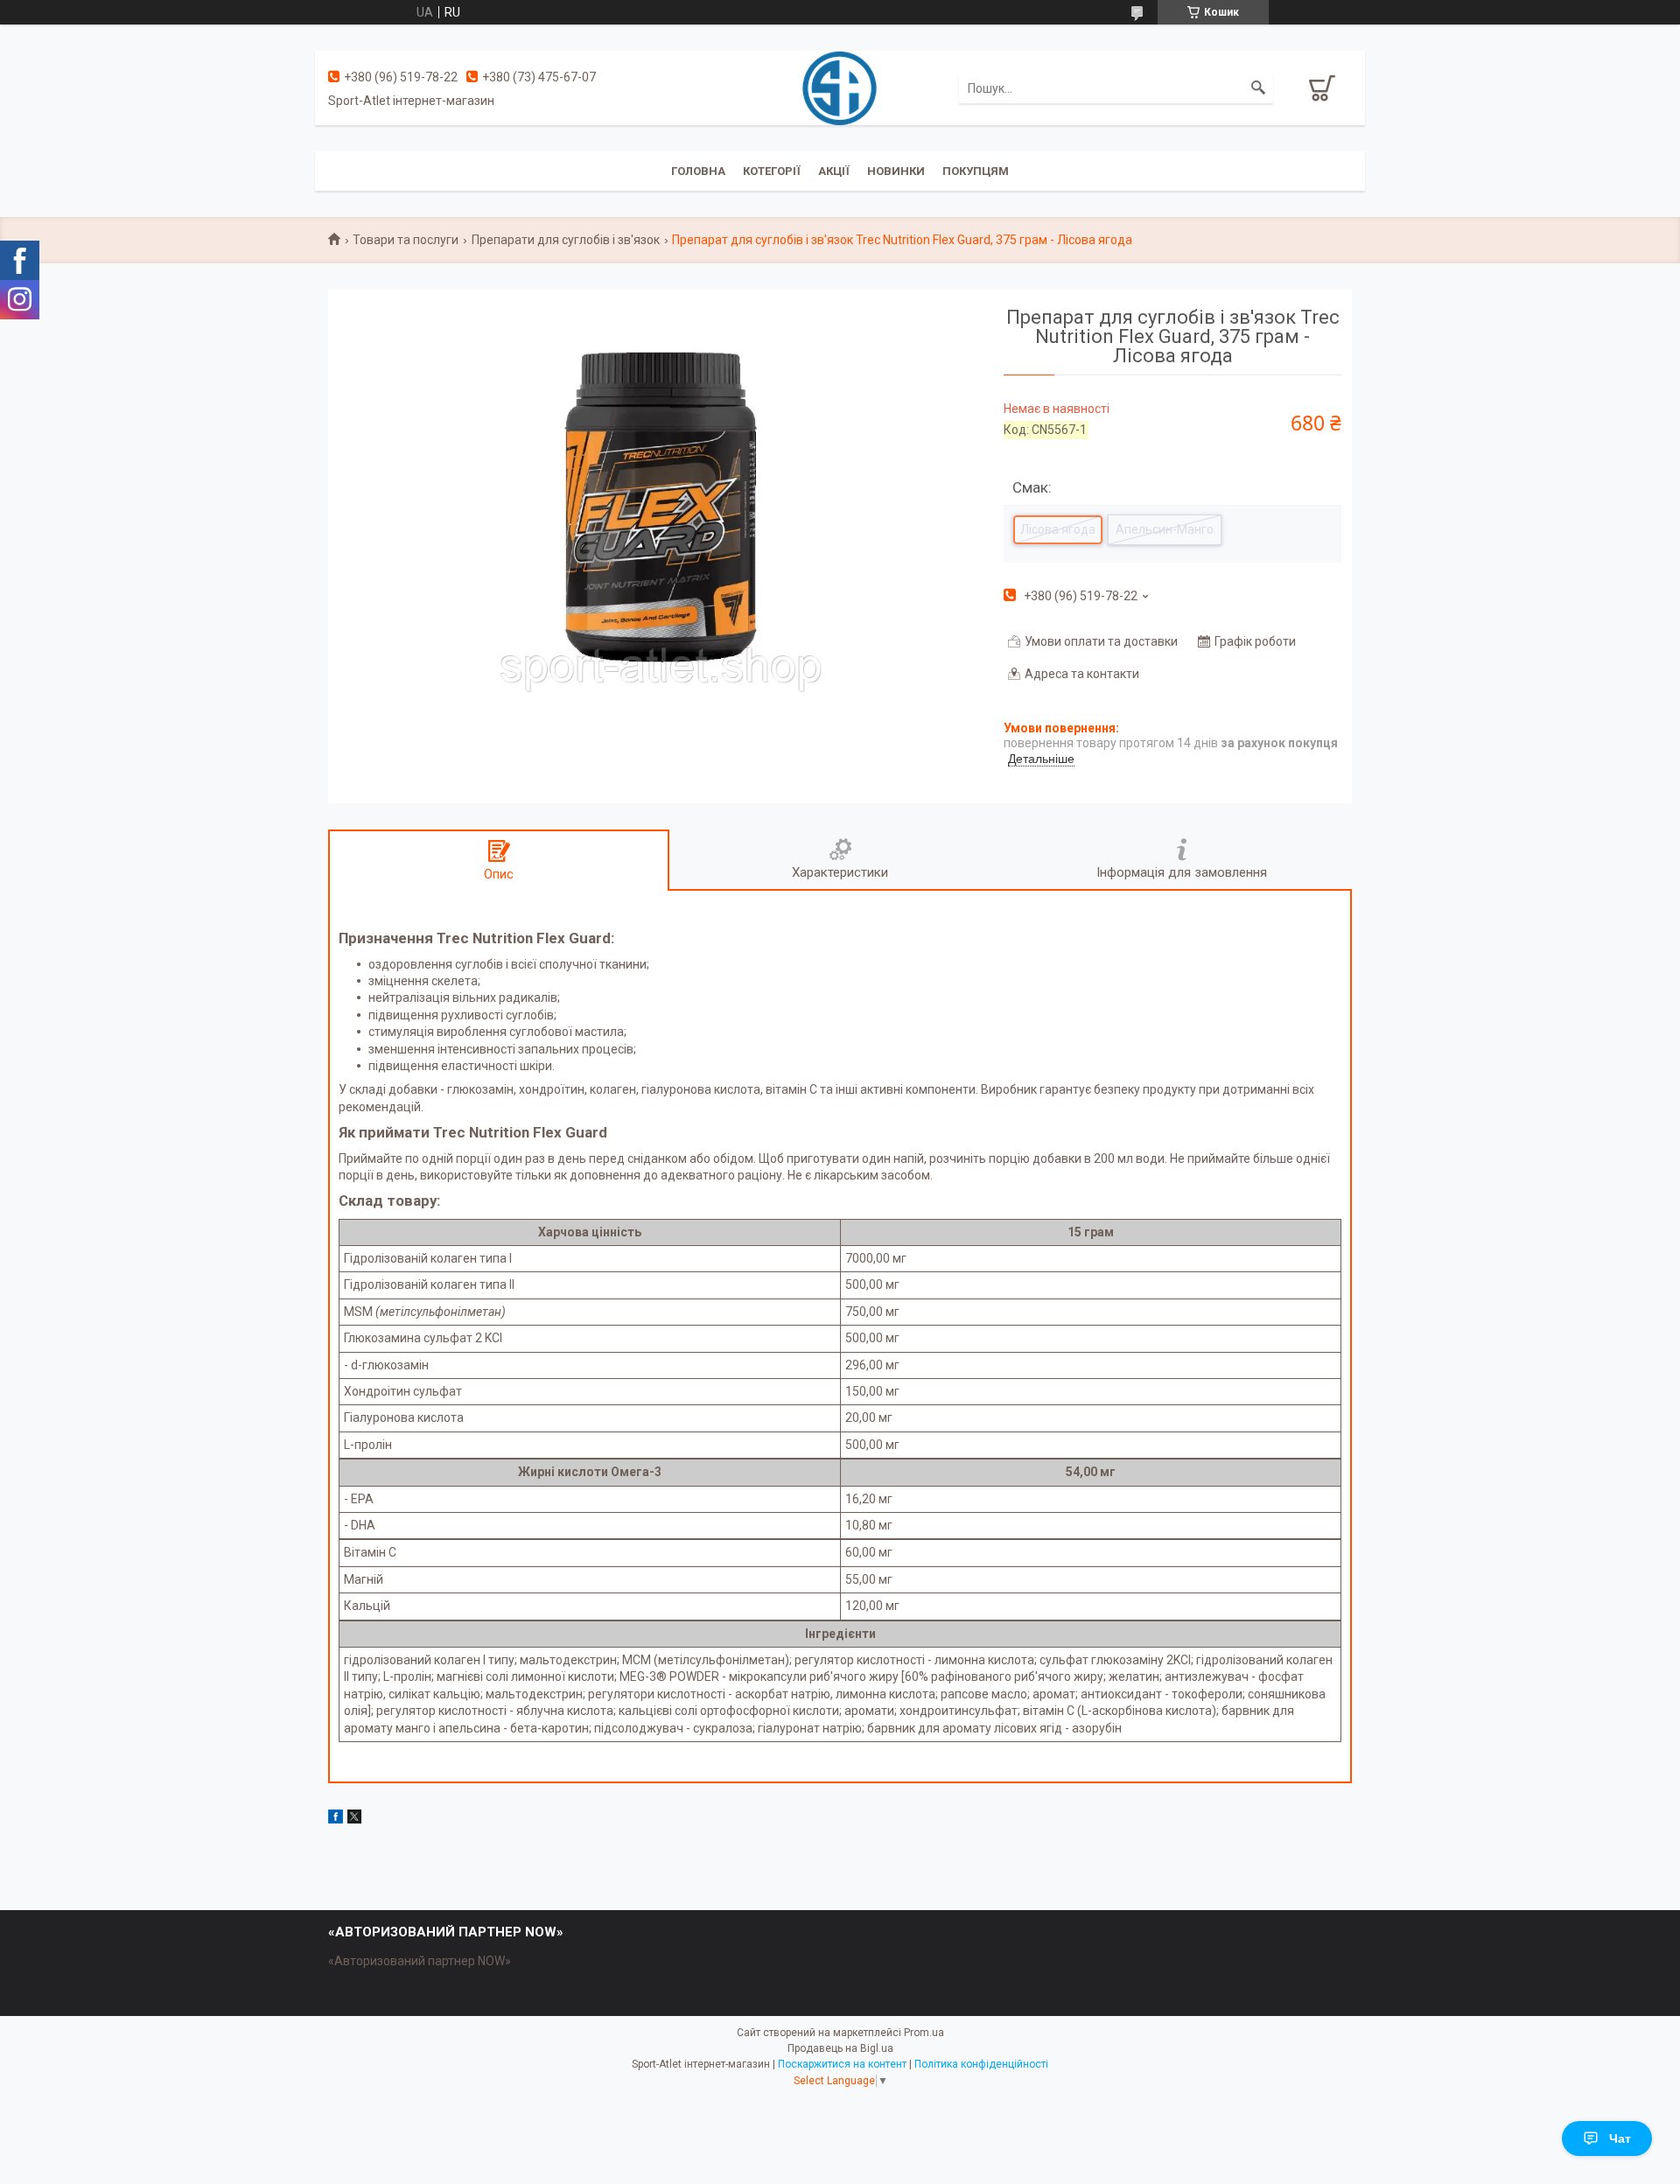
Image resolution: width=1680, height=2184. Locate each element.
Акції (834, 171)
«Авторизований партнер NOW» (420, 1961)
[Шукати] (1258, 88)
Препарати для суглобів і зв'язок (566, 240)
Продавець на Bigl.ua (840, 2048)
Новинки (896, 171)
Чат (1620, 2138)
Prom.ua (924, 2033)
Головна (698, 171)
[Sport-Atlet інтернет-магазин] (840, 87)
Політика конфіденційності (981, 2064)
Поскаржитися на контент (842, 2064)
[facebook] (336, 1819)
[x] (354, 1819)
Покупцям (976, 171)
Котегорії (772, 171)
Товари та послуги (406, 240)
